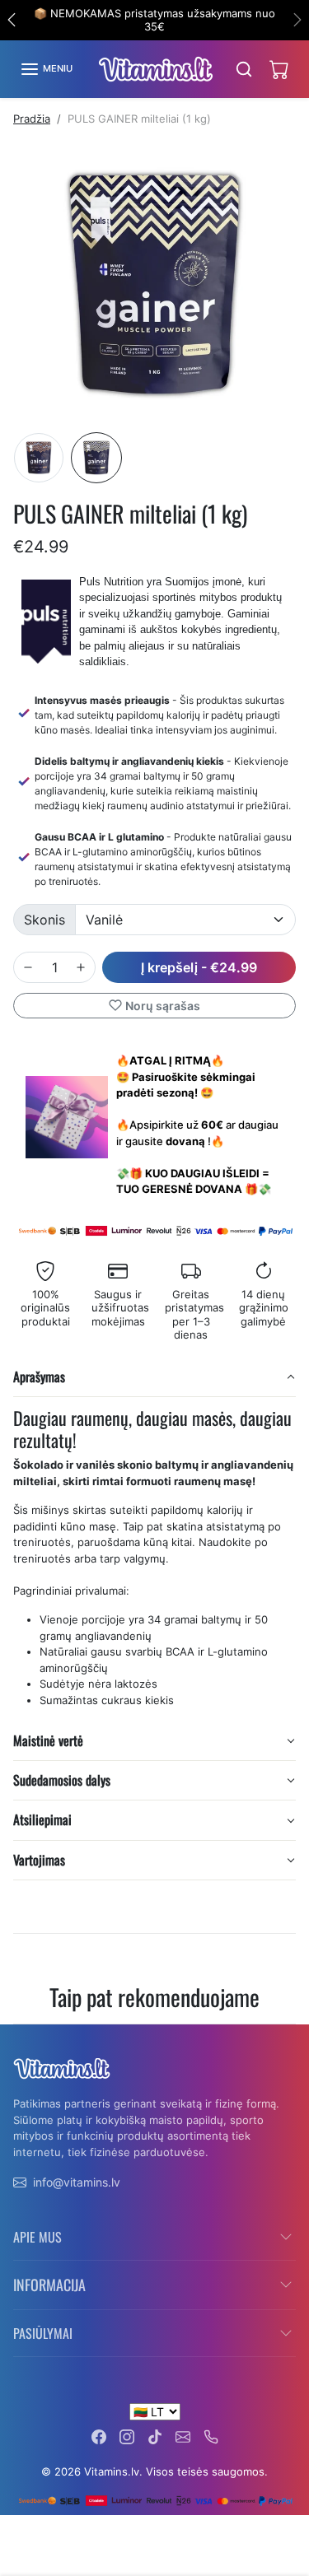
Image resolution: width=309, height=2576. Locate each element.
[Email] (183, 2436)
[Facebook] (99, 2436)
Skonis (44, 920)
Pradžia (32, 119)
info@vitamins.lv (77, 2182)
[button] (46, 69)
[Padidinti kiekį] (81, 967)
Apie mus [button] (37, 2237)
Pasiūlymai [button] (43, 2333)
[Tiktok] (155, 2436)
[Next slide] (289, 2037)
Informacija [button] (49, 2285)
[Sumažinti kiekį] (28, 967)
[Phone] (211, 2436)
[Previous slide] (20, 2037)
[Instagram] (127, 2436)
